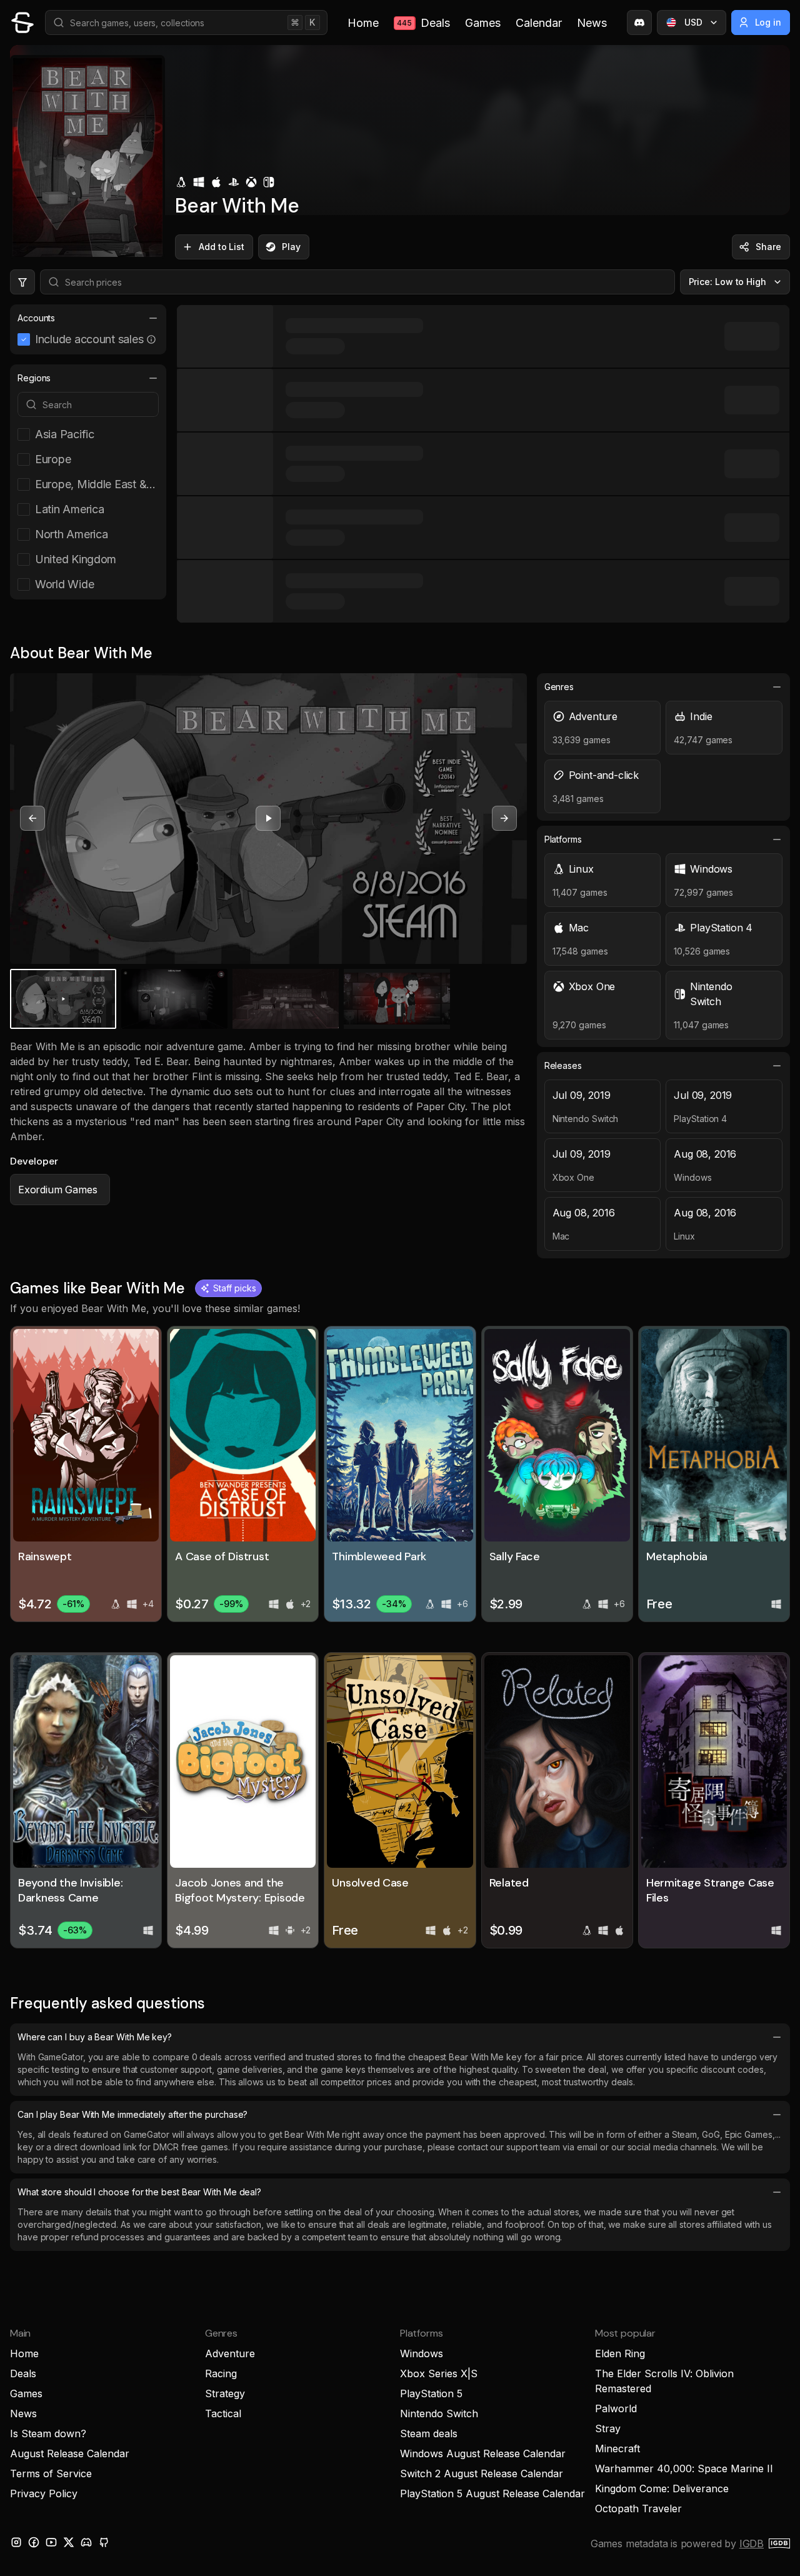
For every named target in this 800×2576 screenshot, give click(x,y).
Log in (768, 22)
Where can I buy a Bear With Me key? (95, 2037)
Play (291, 247)
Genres (559, 687)
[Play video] (268, 818)
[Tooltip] (151, 339)
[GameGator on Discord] (639, 23)
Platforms (563, 839)
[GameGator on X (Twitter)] (69, 2542)
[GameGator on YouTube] (51, 2542)
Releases (563, 1065)
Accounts (36, 318)
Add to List (222, 247)
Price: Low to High (728, 282)
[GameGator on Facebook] (34, 2542)
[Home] (22, 23)
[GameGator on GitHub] (104, 2542)
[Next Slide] (504, 818)
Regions (34, 378)
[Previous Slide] (32, 818)
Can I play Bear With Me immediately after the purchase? (132, 2114)
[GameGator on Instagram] (16, 2542)
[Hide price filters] (22, 282)
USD (693, 22)
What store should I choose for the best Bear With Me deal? (139, 2192)
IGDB (752, 2543)
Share (768, 247)
